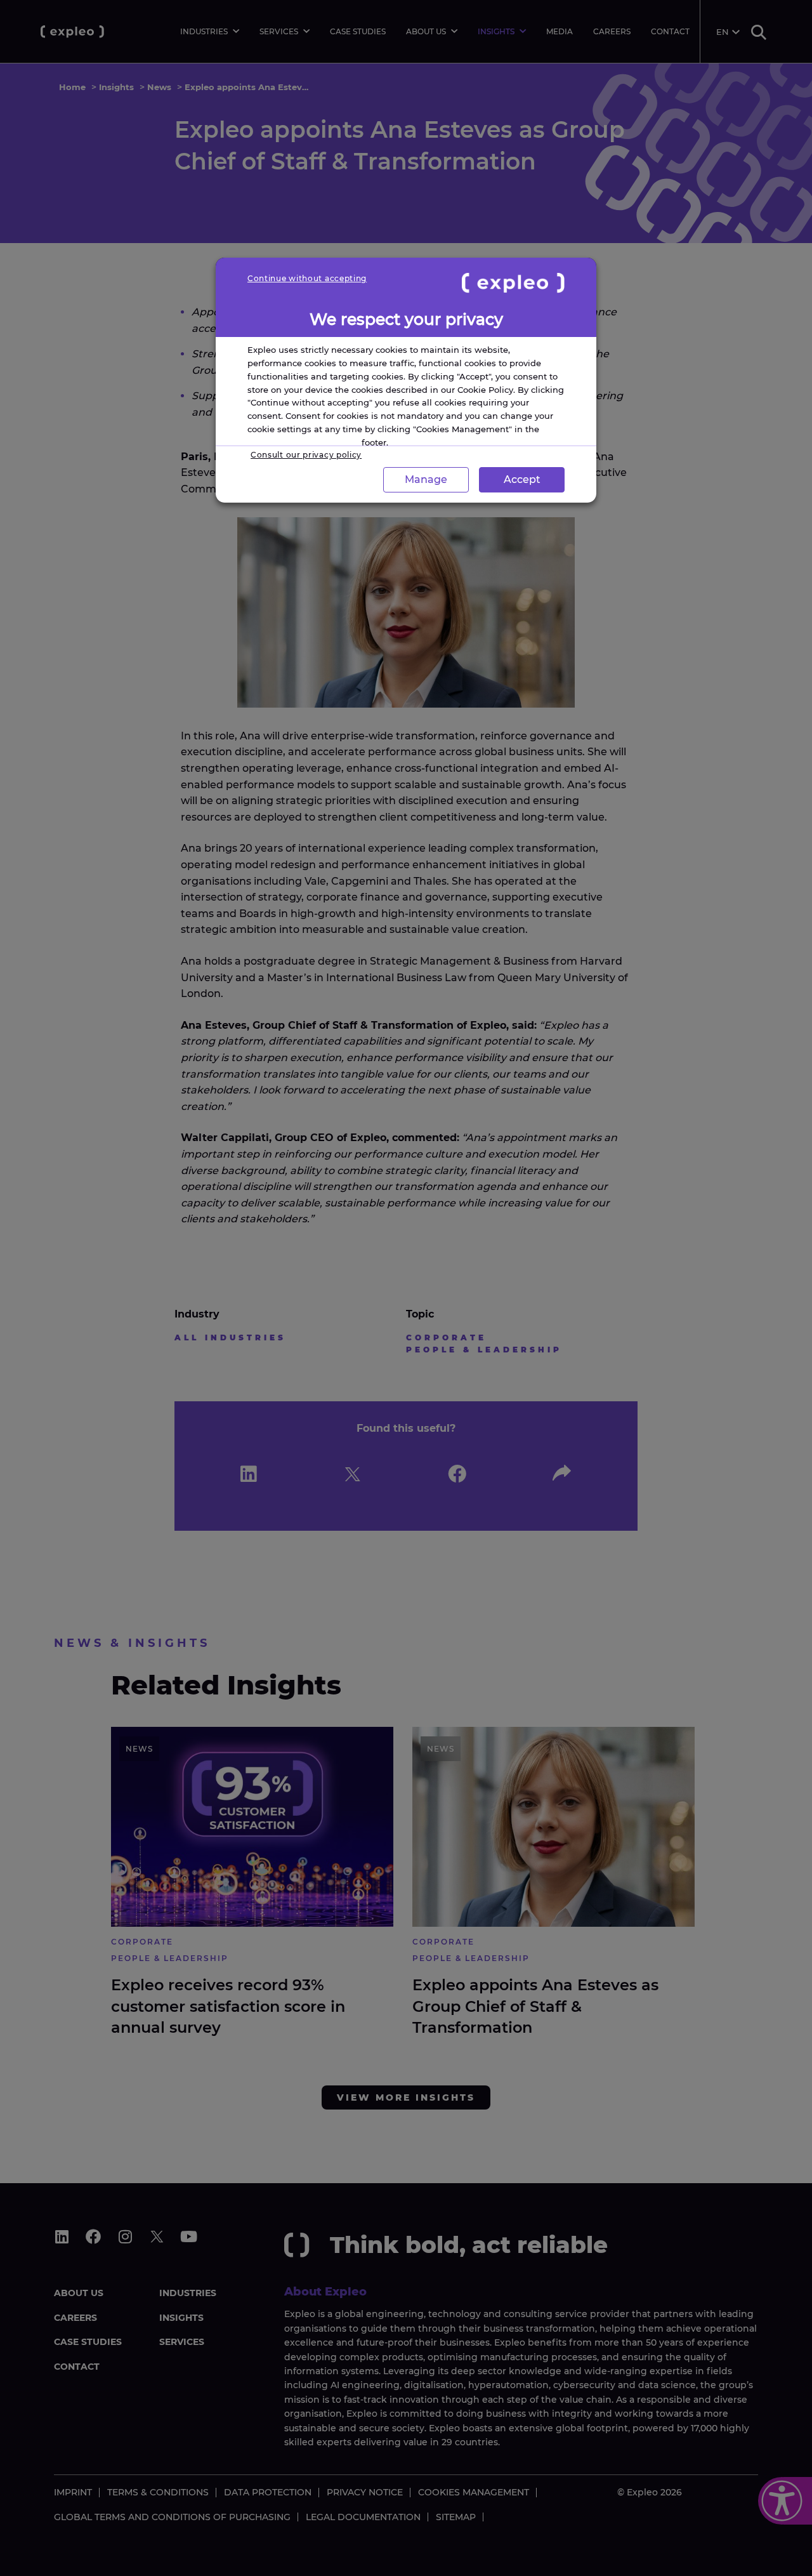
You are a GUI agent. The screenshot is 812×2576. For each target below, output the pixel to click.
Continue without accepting (307, 278)
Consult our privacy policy (306, 455)
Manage (426, 479)
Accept (522, 479)
